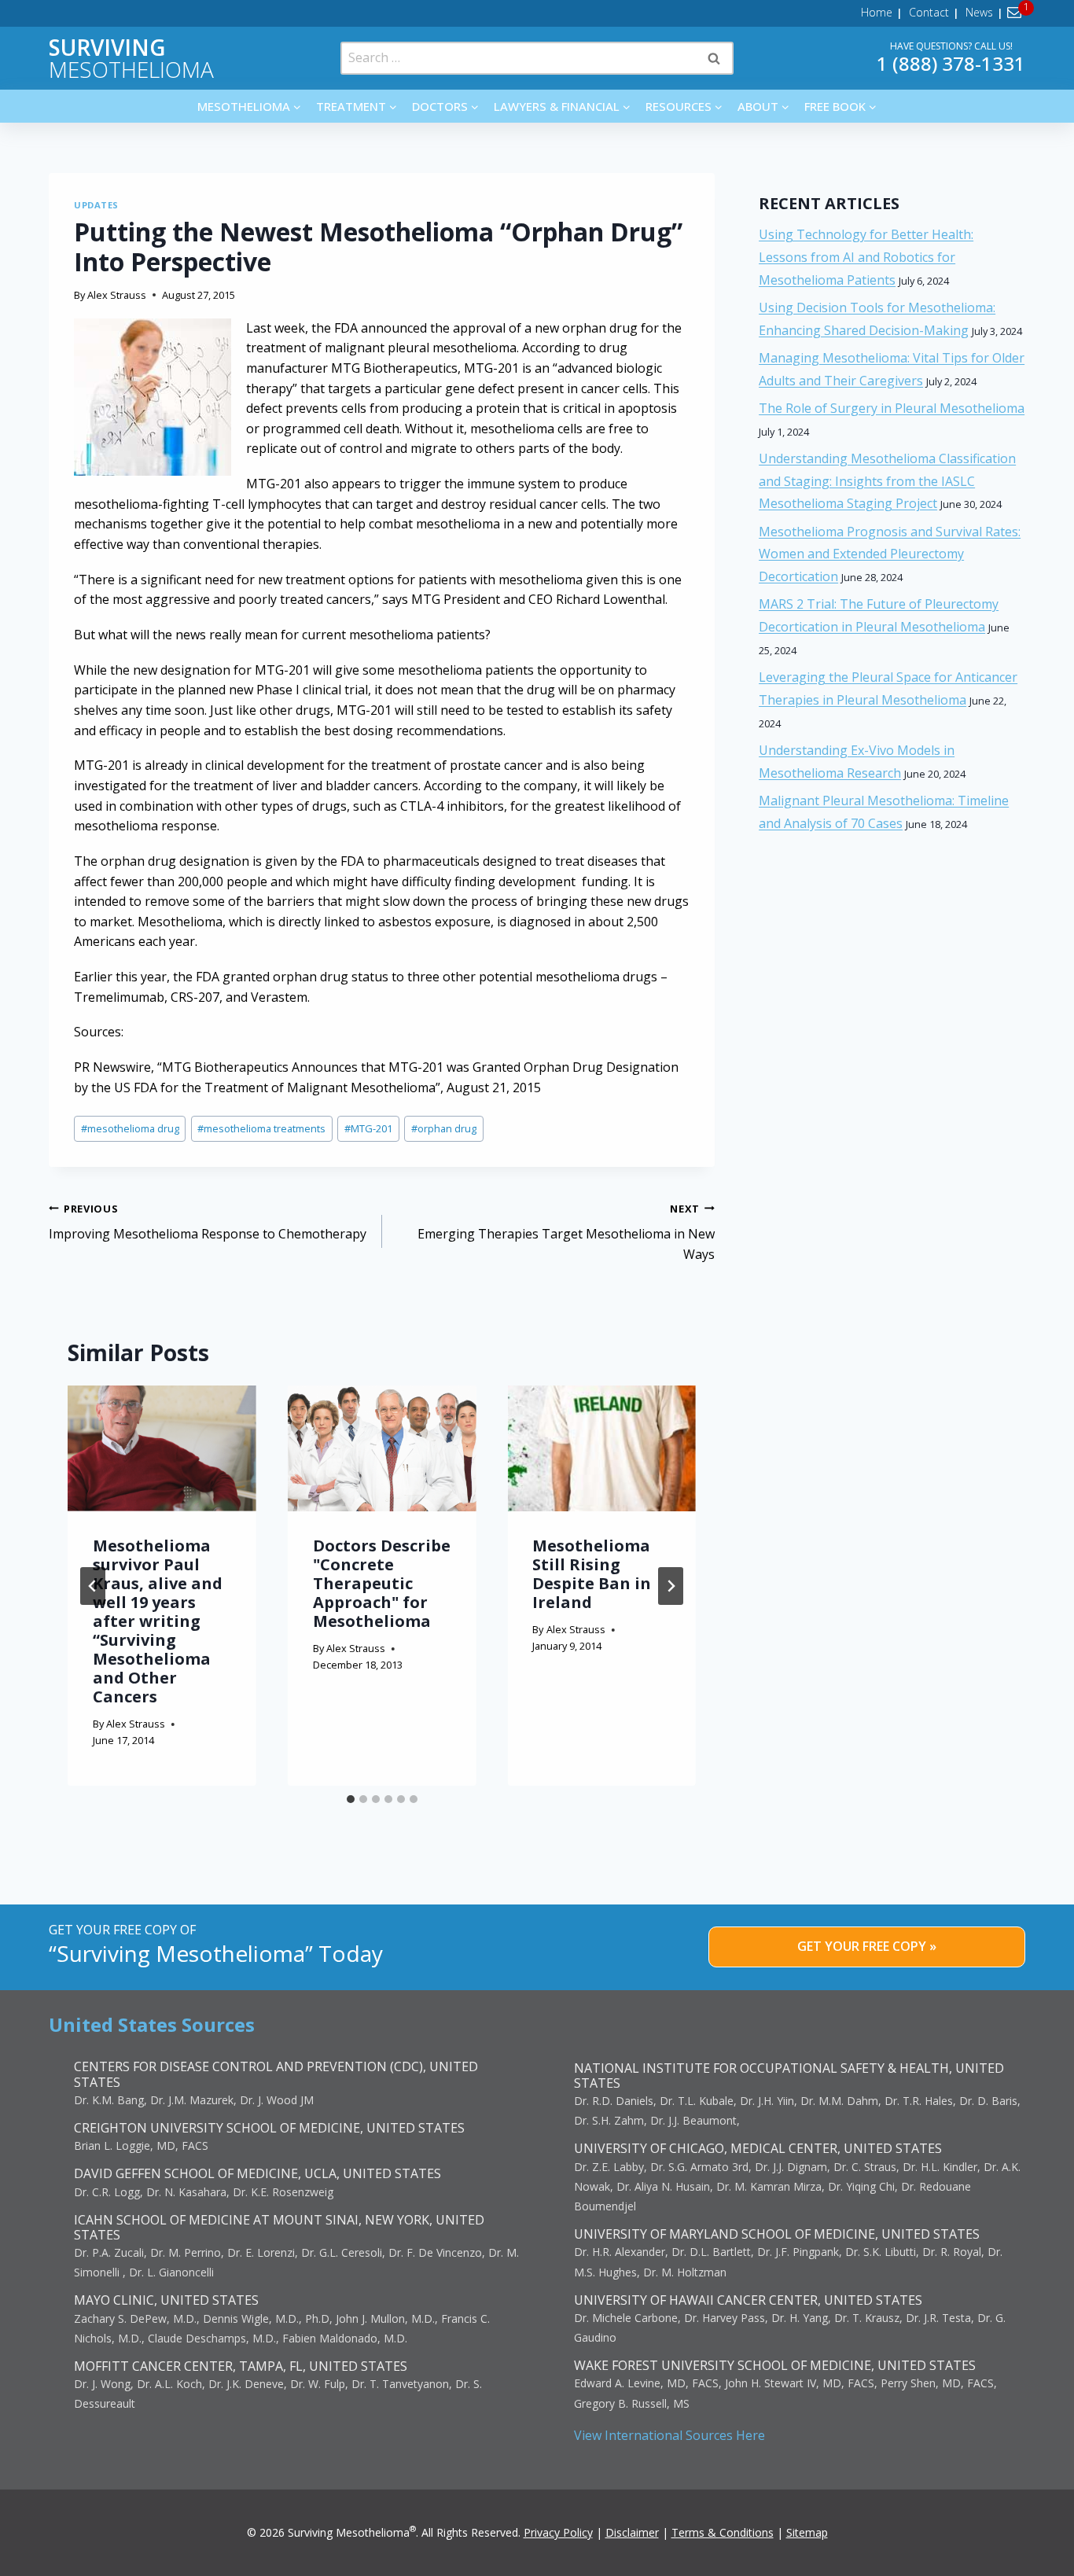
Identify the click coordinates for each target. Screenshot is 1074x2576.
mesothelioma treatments (261, 1128)
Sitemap (807, 2532)
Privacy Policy (558, 2532)
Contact (929, 12)
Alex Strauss (117, 295)
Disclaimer (632, 2532)
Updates (96, 205)
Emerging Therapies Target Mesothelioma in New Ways (566, 1232)
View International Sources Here (669, 2435)
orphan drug (444, 1128)
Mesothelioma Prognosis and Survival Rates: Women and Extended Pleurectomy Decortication (890, 554)
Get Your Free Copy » (867, 1946)
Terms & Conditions (723, 2532)
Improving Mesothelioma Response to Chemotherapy (208, 1222)
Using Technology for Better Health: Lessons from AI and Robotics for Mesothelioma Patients (866, 257)
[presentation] (162, 1448)
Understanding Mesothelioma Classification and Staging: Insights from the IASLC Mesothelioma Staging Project (887, 481)
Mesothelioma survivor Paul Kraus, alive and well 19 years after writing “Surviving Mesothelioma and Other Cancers (158, 1621)
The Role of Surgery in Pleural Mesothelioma (892, 408)
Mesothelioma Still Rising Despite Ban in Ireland (592, 1574)
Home (877, 12)
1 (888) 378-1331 (951, 63)
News (979, 12)
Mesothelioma (131, 58)
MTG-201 (368, 1128)
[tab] (351, 1799)
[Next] (671, 1586)
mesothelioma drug (130, 1128)
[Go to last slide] (93, 1586)
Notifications (1017, 13)
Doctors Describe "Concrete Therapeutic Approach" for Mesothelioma (382, 1583)
